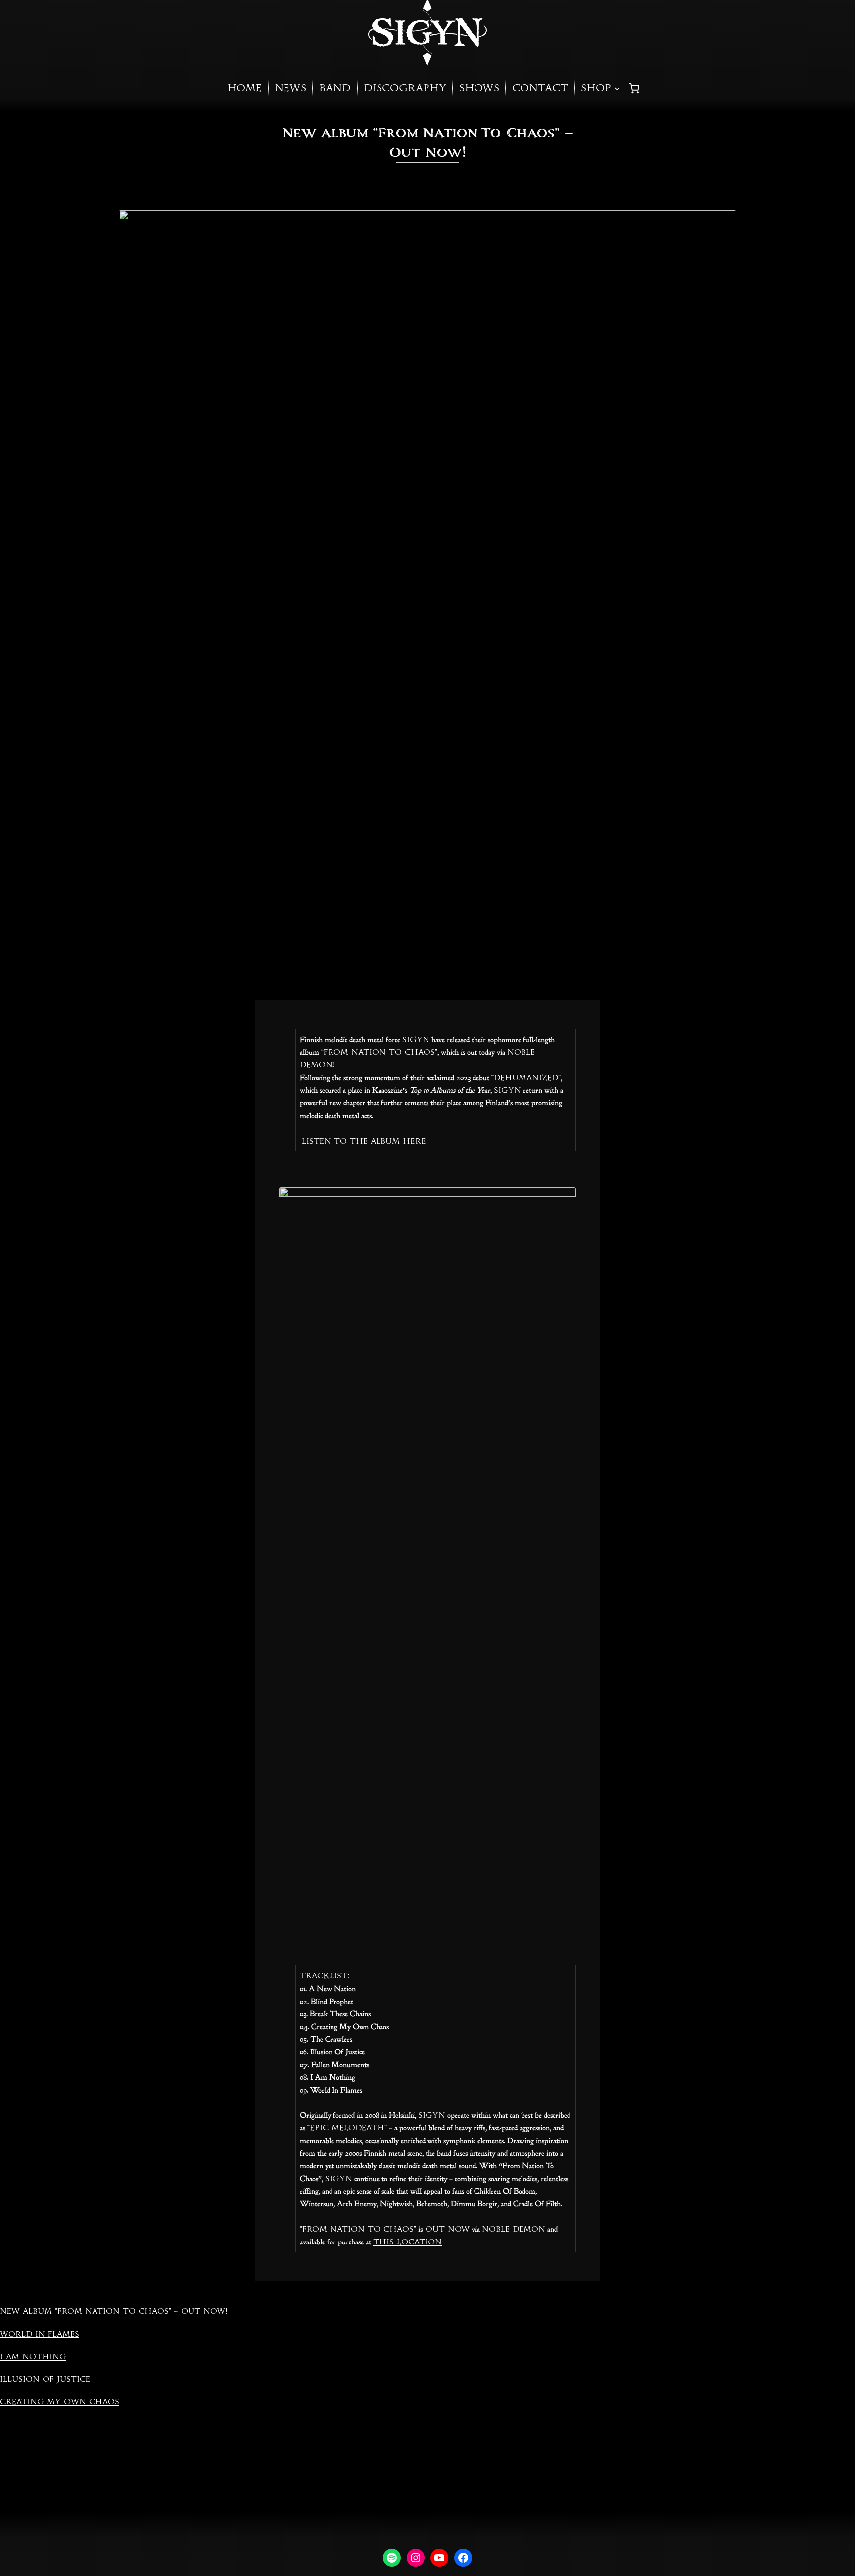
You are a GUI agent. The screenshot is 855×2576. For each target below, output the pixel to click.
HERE (414, 1141)
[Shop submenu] (617, 88)
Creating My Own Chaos (60, 2402)
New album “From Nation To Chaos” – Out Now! (114, 2311)
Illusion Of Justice (45, 2379)
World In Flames (40, 2334)
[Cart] (634, 88)
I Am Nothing (33, 2357)
